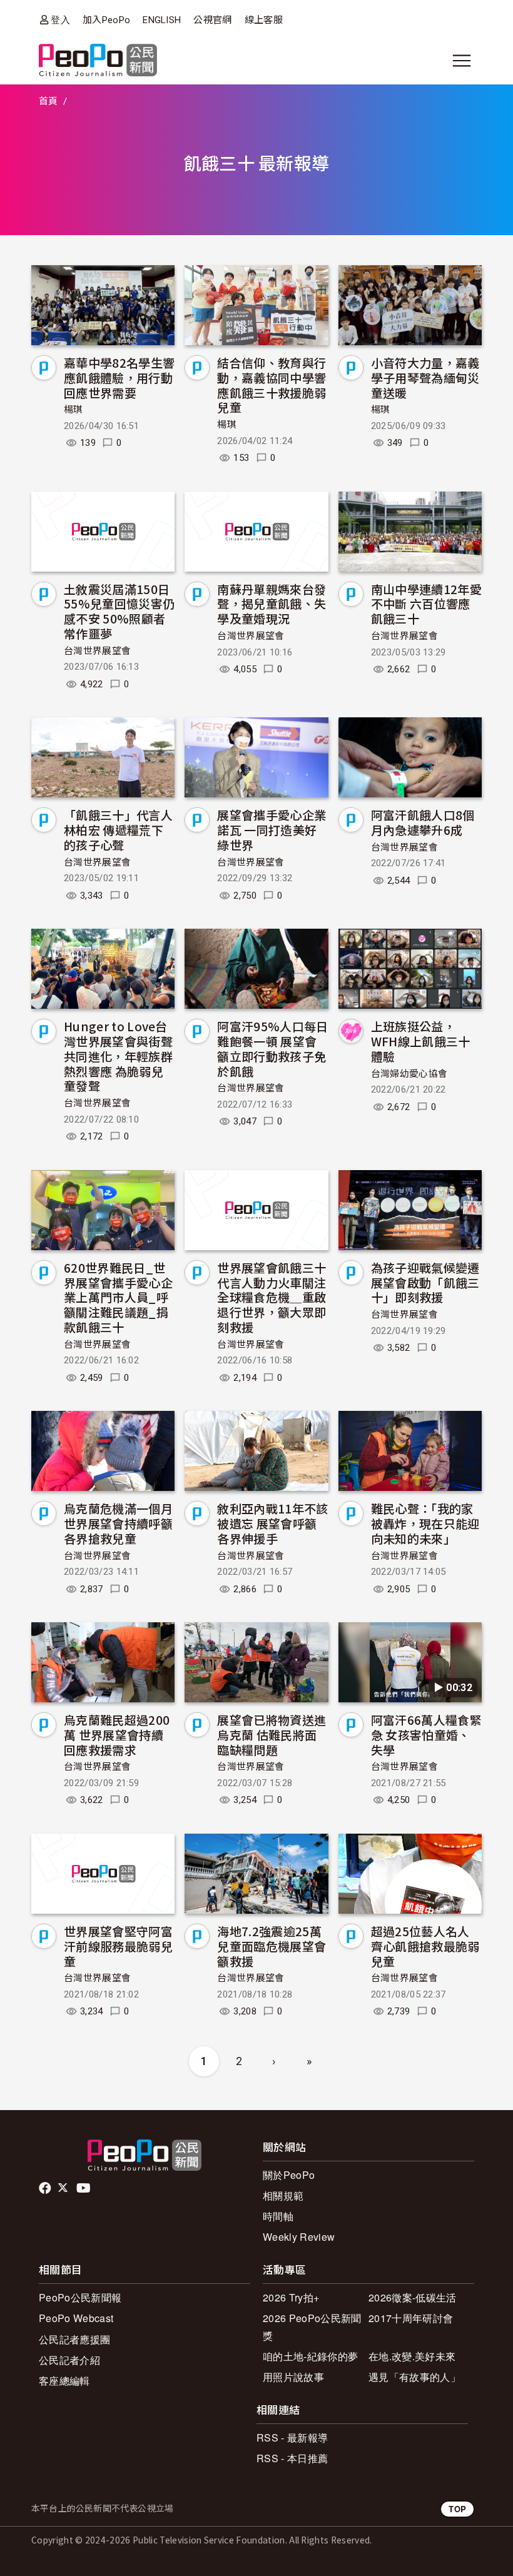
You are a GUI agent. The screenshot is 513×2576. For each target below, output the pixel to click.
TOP (457, 2509)
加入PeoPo (106, 20)
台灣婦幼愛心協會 (409, 1074)
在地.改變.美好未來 (412, 2356)
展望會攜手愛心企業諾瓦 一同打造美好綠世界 (272, 830)
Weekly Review (299, 2237)
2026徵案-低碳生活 (413, 2297)
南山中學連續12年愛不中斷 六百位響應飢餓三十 (426, 604)
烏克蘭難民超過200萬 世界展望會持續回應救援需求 (117, 1735)
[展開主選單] (462, 61)
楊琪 (74, 410)
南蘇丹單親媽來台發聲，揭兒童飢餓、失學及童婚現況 (272, 604)
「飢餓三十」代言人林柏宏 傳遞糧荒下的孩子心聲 (118, 830)
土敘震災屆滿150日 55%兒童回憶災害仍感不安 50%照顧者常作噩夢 (119, 611)
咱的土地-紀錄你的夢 (310, 2356)
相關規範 (283, 2195)
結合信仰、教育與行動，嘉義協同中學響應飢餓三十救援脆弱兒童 (272, 385)
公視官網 (212, 20)
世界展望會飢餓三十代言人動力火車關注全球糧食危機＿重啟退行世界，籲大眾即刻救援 (272, 1297)
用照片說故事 (293, 2377)
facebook (46, 2188)
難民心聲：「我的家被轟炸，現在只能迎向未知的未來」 (425, 1523)
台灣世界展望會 (97, 651)
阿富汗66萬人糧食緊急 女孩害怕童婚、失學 (426, 1735)
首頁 (48, 101)
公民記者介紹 (69, 2360)
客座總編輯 (64, 2381)
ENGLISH (162, 20)
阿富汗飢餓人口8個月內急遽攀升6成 (423, 822)
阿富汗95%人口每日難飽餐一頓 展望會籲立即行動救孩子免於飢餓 (272, 1048)
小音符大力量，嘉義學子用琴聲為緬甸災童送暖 (425, 377)
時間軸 (278, 2216)
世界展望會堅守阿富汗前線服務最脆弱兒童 (118, 1946)
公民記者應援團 (74, 2339)
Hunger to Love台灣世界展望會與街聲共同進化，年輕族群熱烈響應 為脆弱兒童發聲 (118, 1056)
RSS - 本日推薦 (292, 2458)
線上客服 (264, 20)
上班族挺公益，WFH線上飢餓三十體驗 (421, 1041)
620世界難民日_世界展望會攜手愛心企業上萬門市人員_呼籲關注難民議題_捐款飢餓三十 (118, 1297)
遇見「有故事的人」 (414, 2377)
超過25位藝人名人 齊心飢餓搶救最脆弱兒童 (425, 1946)
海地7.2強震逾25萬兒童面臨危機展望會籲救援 (272, 1946)
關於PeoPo (289, 2175)
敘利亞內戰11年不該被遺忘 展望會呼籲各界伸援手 (272, 1523)
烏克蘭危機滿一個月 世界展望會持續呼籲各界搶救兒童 (118, 1523)
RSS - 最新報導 (292, 2437)
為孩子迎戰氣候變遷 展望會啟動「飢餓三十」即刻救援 (425, 1282)
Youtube (84, 2188)
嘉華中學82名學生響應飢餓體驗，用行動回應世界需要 (119, 377)
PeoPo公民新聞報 (80, 2297)
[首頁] (98, 61)
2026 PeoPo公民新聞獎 (312, 2326)
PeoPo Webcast (76, 2318)
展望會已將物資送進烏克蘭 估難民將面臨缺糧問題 (272, 1735)
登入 (60, 20)
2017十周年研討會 (411, 2318)
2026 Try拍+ (291, 2297)
